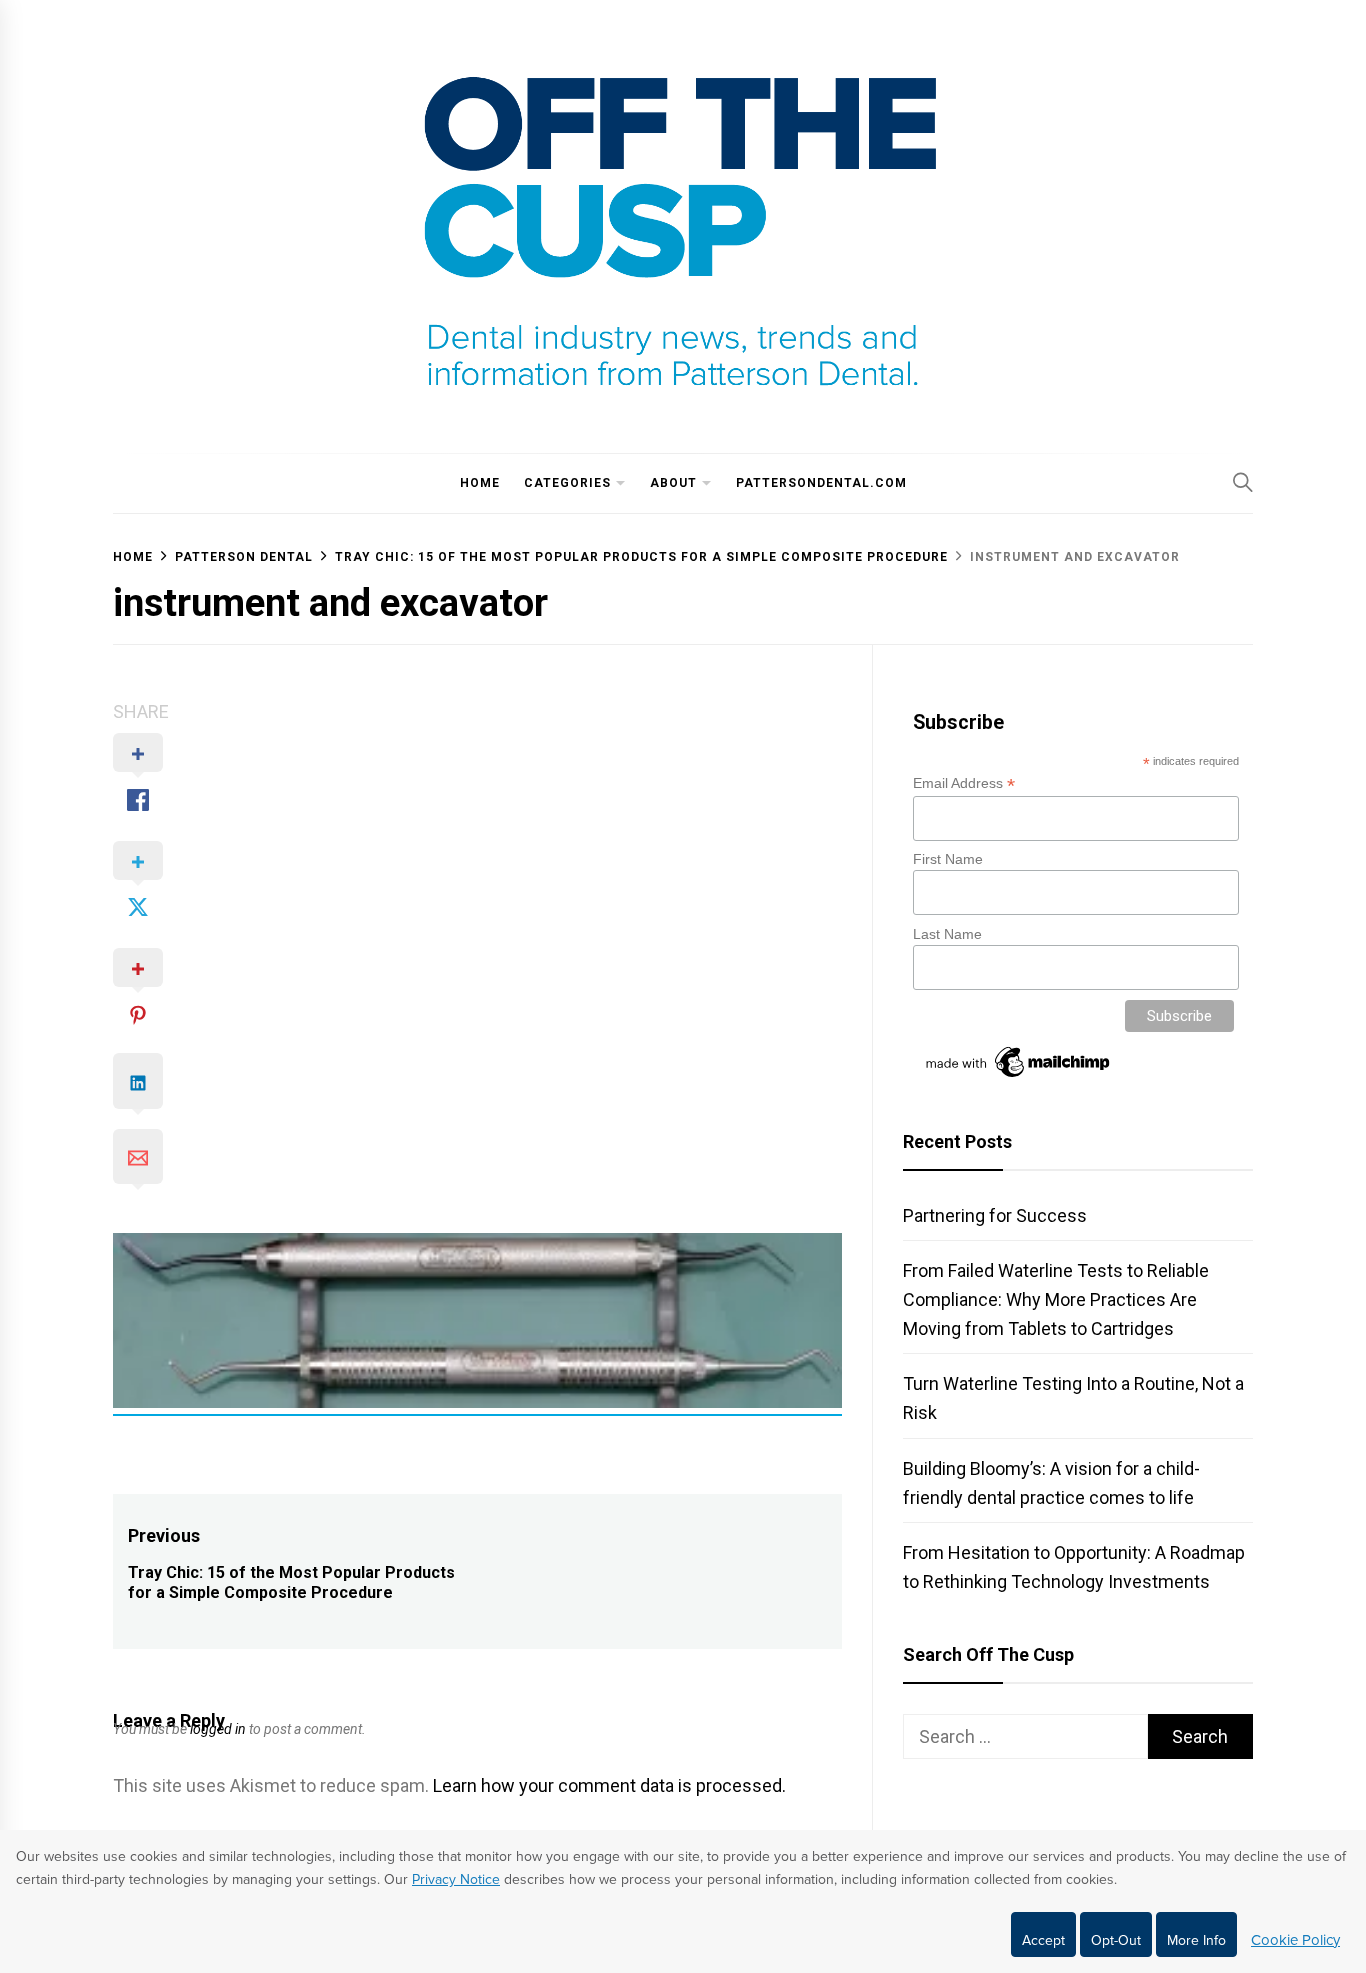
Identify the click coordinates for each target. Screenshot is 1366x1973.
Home (480, 483)
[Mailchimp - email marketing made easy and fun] (1019, 1077)
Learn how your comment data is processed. (609, 1785)
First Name (948, 859)
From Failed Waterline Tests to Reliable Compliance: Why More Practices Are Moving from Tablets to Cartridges (1056, 1299)
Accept (1043, 1940)
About (673, 483)
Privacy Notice (456, 1879)
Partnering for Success (995, 1215)
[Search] (1243, 482)
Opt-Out (1116, 1940)
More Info (1196, 1940)
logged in (218, 1729)
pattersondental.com (821, 483)
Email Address (964, 783)
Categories (567, 483)
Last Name (947, 934)
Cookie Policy (1295, 1940)
